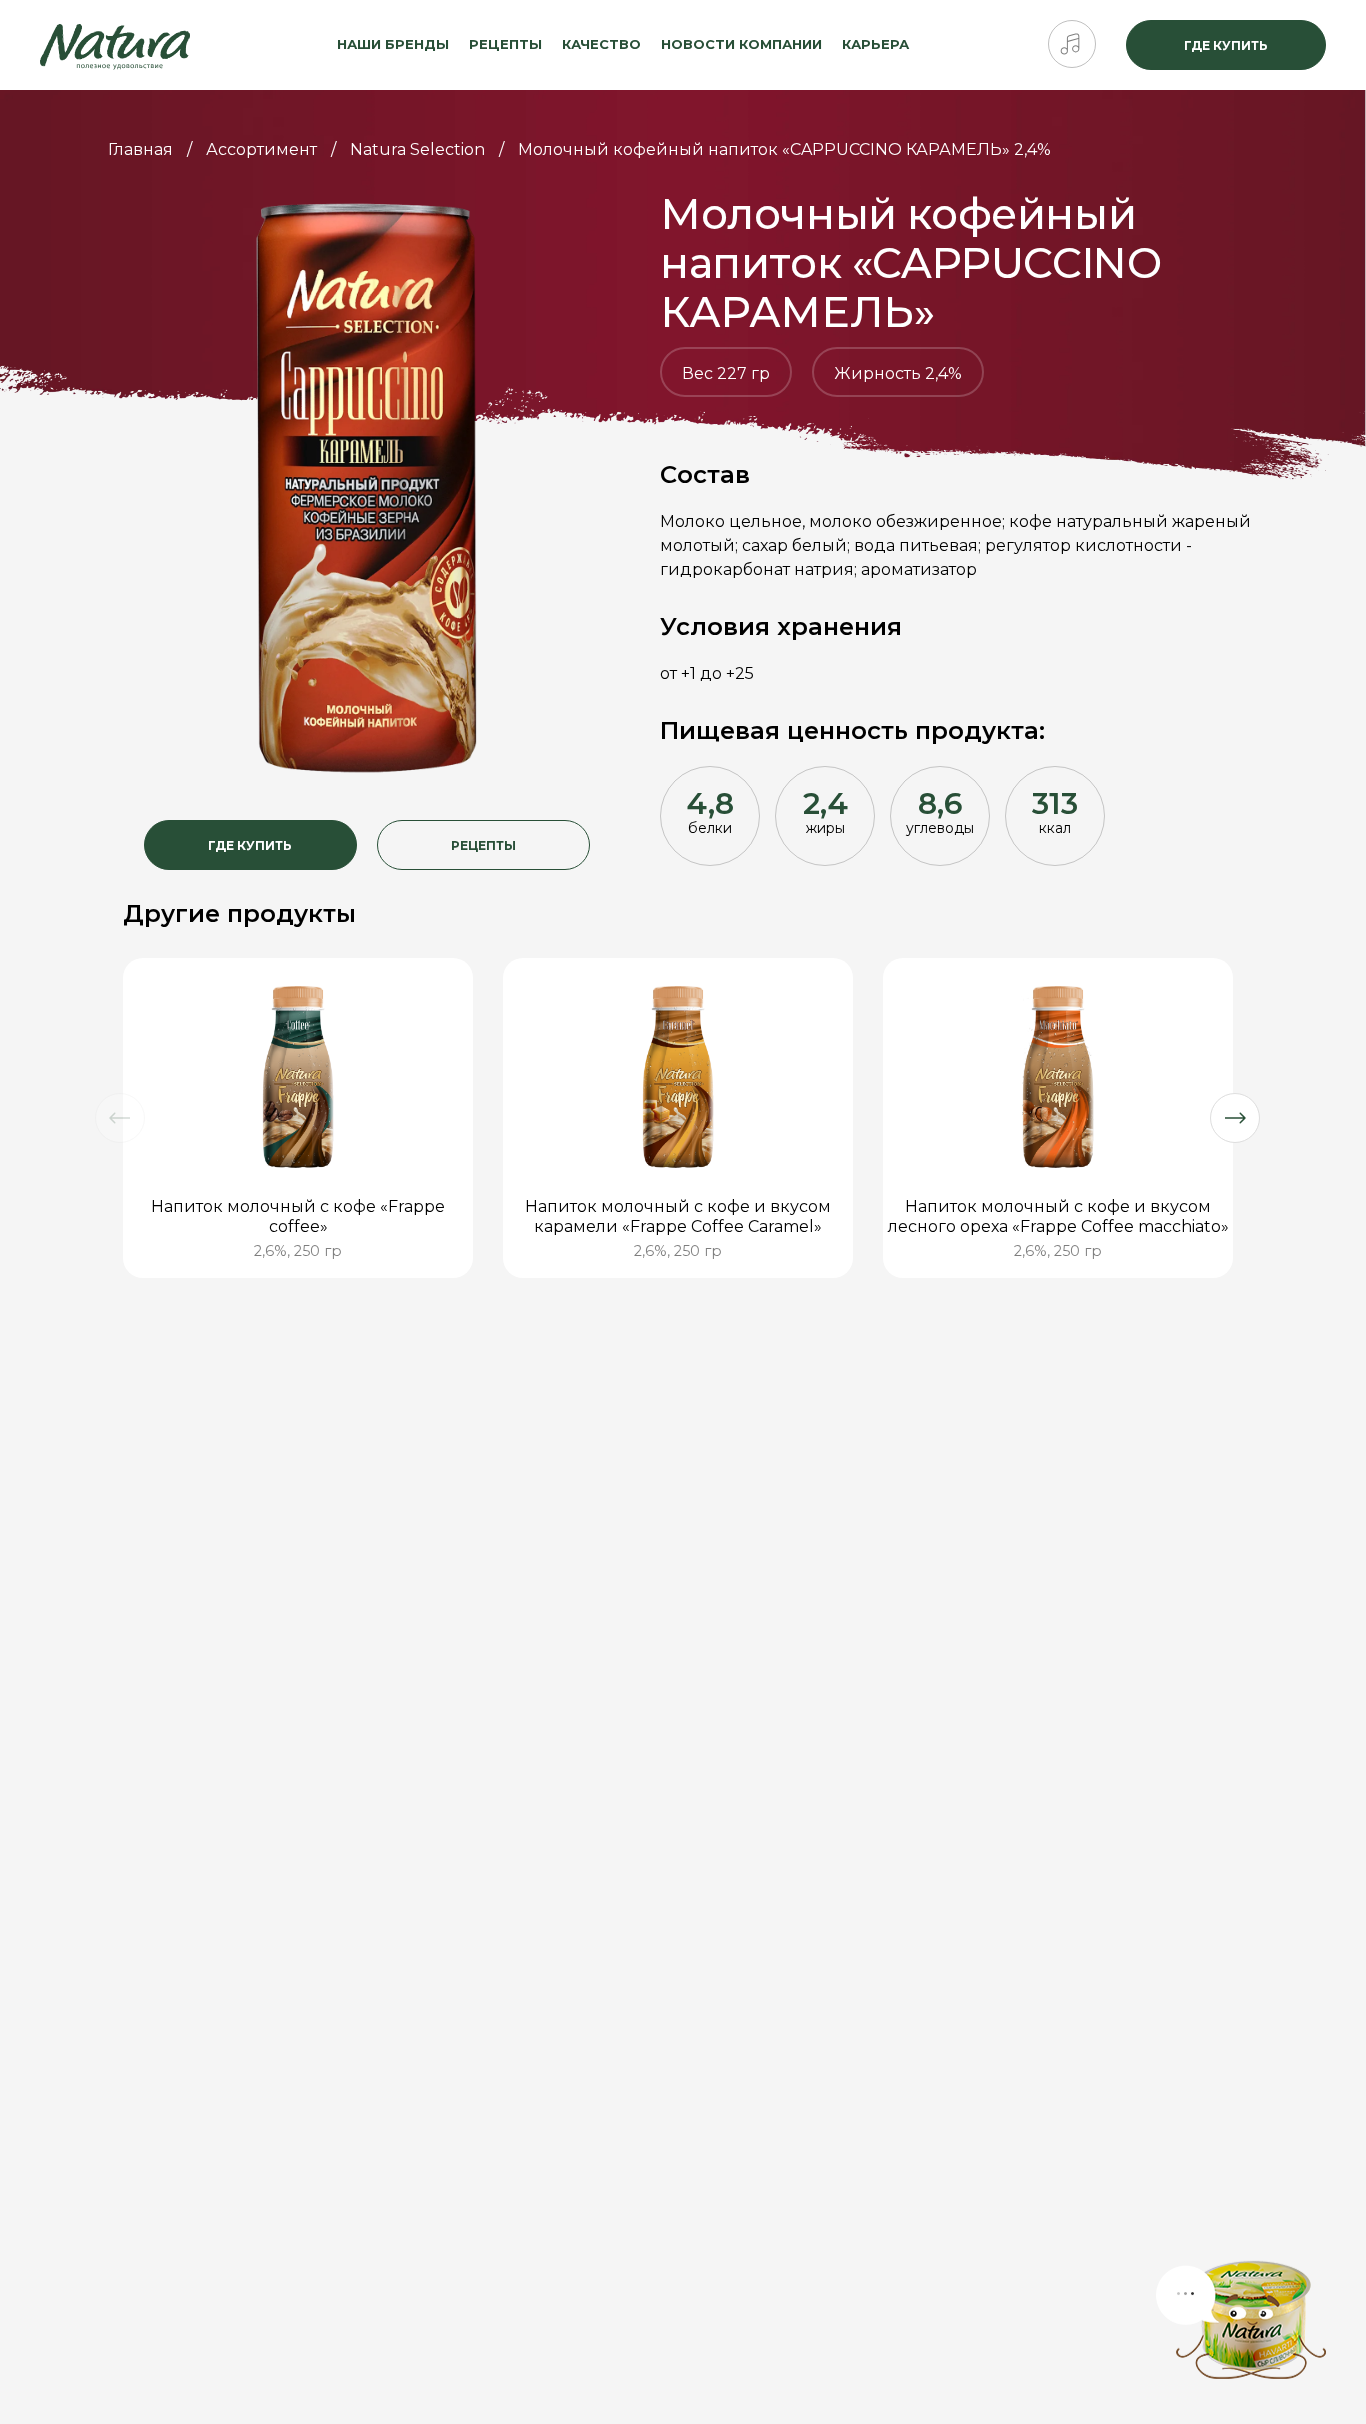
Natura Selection (417, 149)
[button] (120, 1118)
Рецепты (505, 44)
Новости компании (741, 44)
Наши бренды (393, 44)
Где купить (1226, 45)
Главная (140, 149)
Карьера (875, 44)
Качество (601, 44)
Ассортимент (261, 149)
